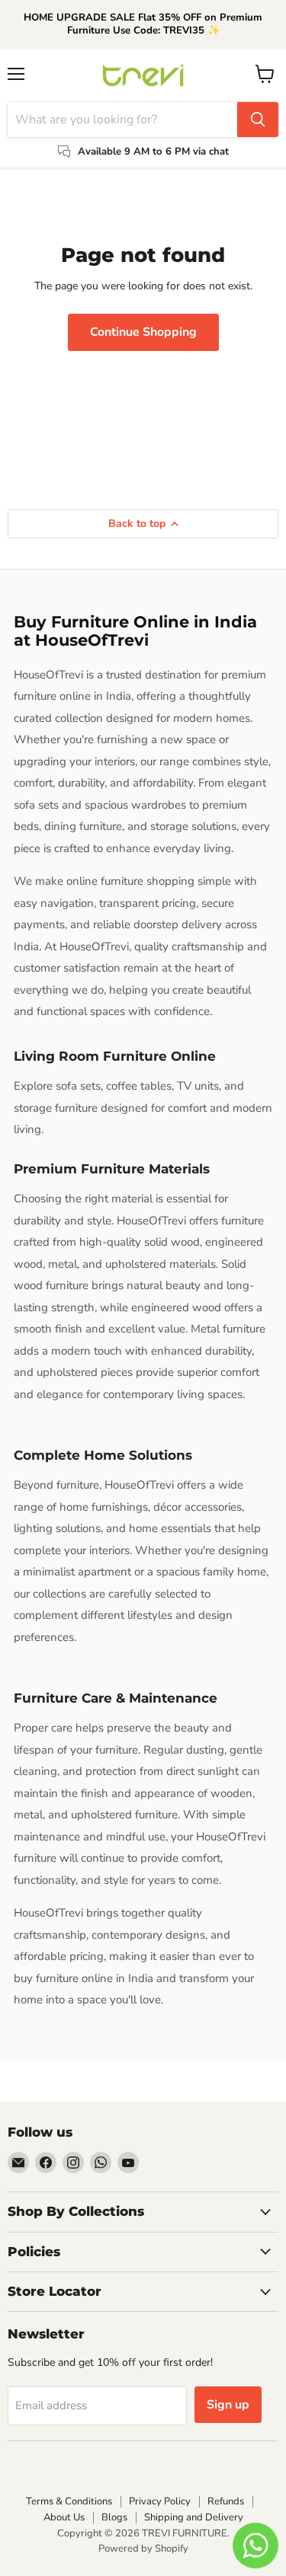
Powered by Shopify (143, 2549)
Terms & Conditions (69, 2501)
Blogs (114, 2517)
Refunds (226, 2501)
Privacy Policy (160, 2501)
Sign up (228, 2405)
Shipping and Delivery (194, 2517)
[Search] (258, 120)
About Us (64, 2517)
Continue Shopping (143, 332)
